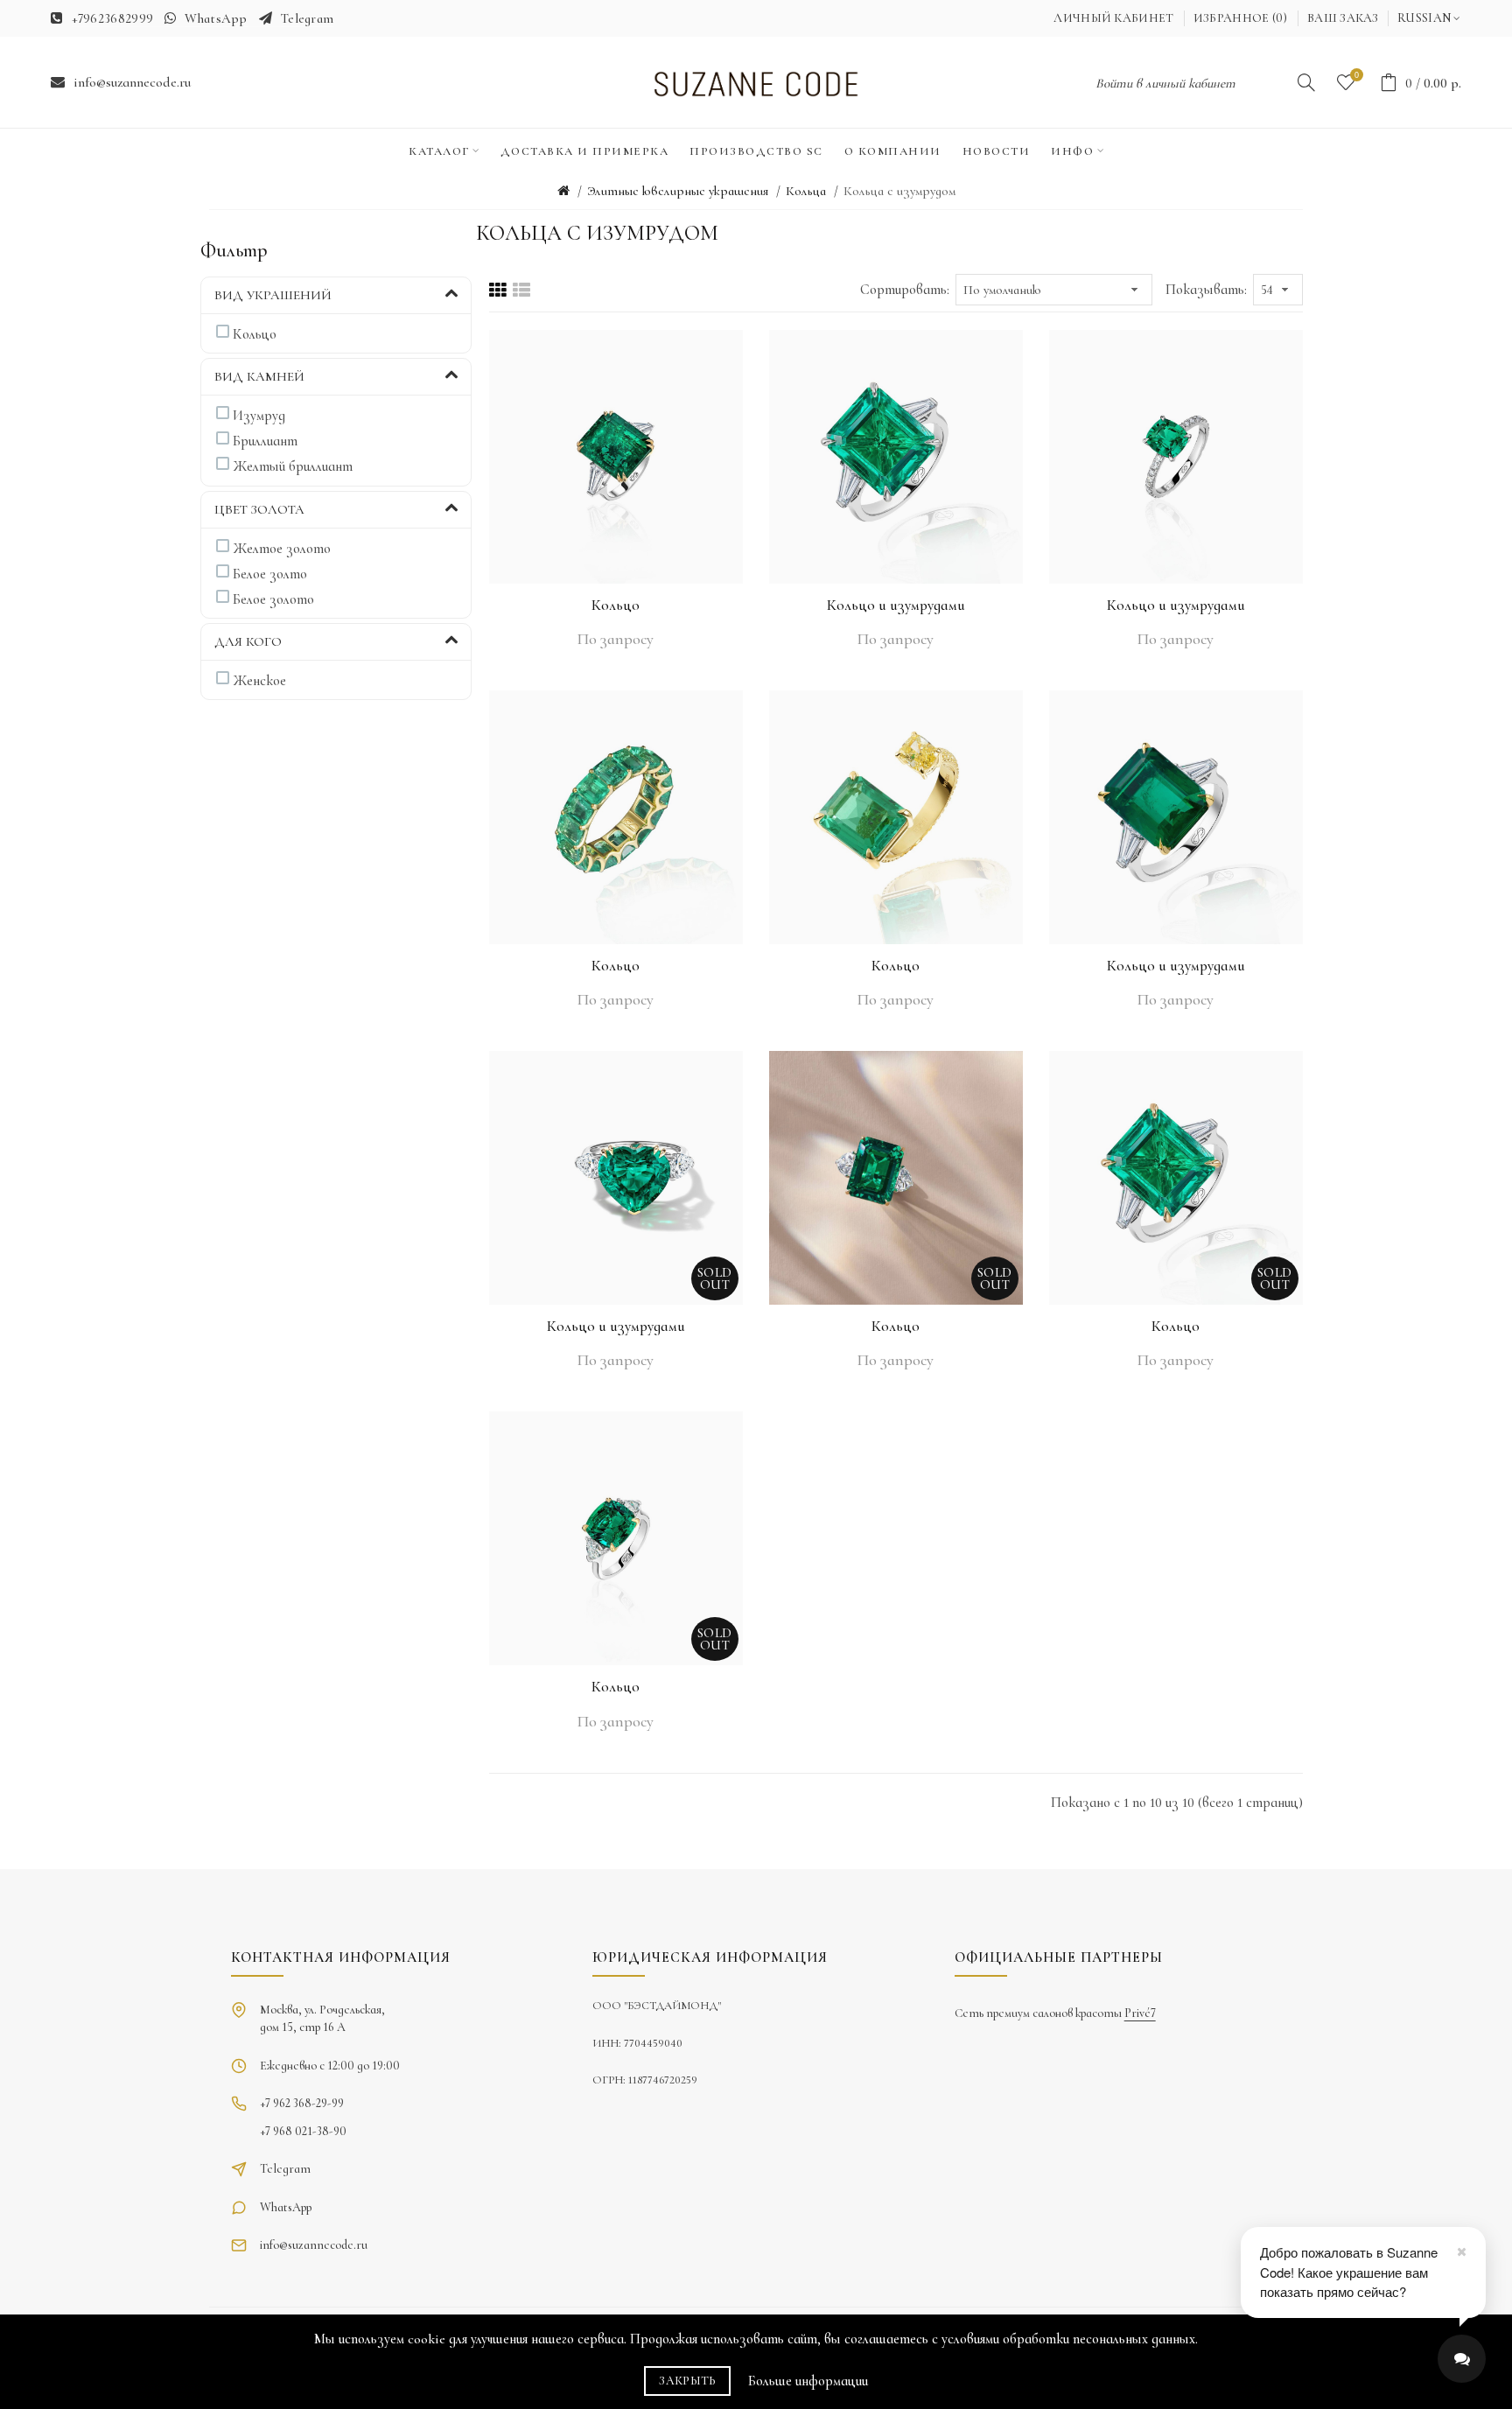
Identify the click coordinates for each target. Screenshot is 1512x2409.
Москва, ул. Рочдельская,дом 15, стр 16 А (322, 2018)
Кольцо (616, 605)
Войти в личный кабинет (1165, 83)
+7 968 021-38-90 (303, 2131)
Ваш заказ (1343, 18)
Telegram (307, 18)
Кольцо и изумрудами (896, 605)
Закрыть (687, 2381)
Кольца (806, 191)
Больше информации (808, 2381)
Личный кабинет (1113, 18)
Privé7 (1140, 2013)
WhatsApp (216, 18)
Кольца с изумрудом (899, 191)
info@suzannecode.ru (132, 82)
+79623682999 (113, 18)
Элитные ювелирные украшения (678, 191)
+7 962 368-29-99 (302, 2103)
